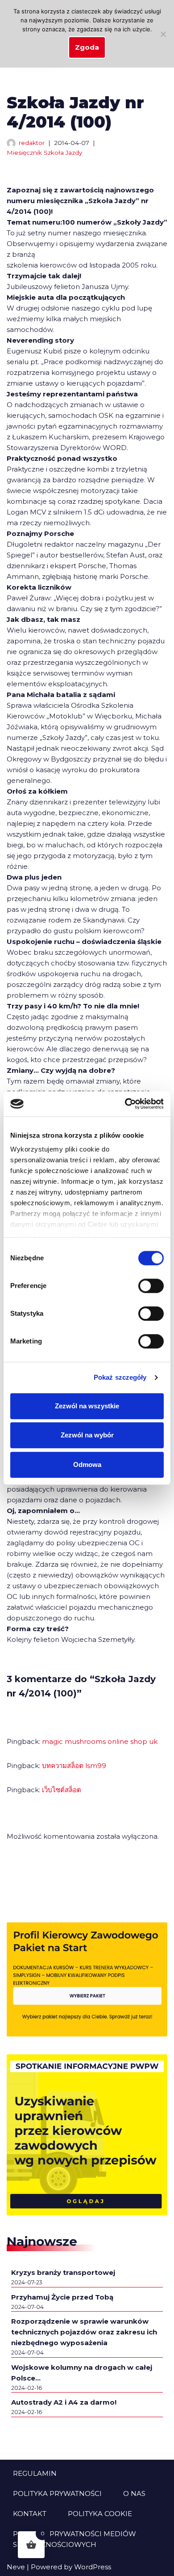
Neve (16, 2567)
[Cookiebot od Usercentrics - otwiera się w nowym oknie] (125, 1104)
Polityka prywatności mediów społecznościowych (75, 2539)
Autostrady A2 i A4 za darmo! (64, 2402)
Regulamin (35, 2473)
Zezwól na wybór (87, 1435)
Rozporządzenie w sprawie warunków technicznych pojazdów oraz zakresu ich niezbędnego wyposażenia (84, 2332)
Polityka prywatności (57, 2493)
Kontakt (30, 2514)
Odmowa (87, 1464)
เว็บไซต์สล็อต (62, 1790)
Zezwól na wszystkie (87, 1406)
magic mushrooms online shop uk (100, 1741)
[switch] (151, 1286)
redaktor (32, 143)
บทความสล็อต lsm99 (74, 1766)
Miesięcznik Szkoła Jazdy (44, 153)
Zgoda (87, 47)
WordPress (93, 2567)
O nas (134, 2493)
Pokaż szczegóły (120, 1377)
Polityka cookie (100, 2514)
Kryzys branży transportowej (63, 2272)
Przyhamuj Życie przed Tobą (62, 2297)
